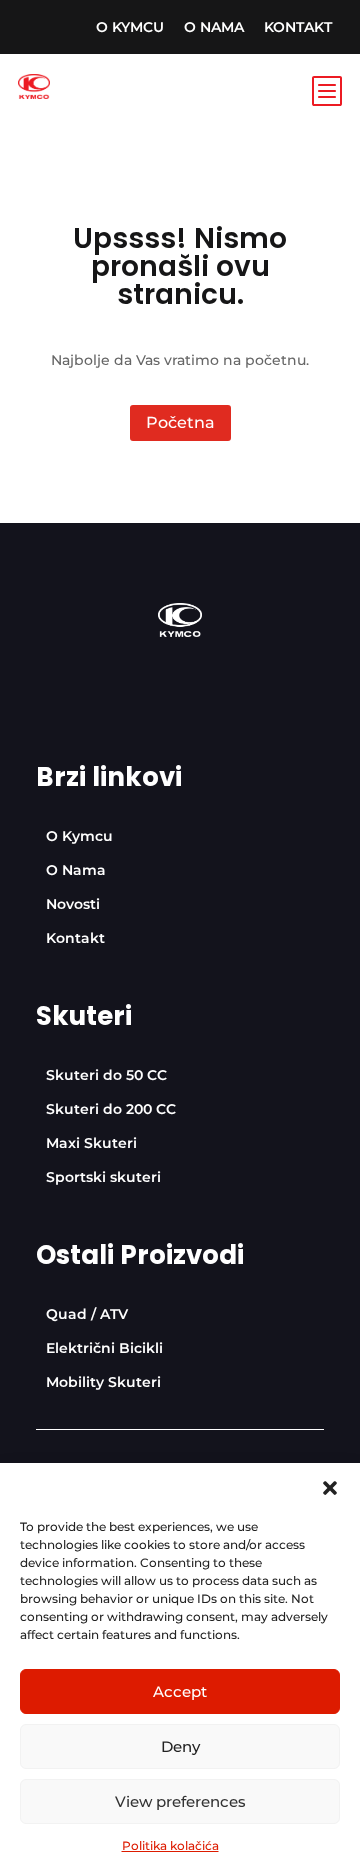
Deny (180, 1746)
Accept (180, 1691)
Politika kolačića (170, 1845)
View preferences (180, 1801)
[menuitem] (130, 27)
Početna (180, 422)
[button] (330, 1488)
